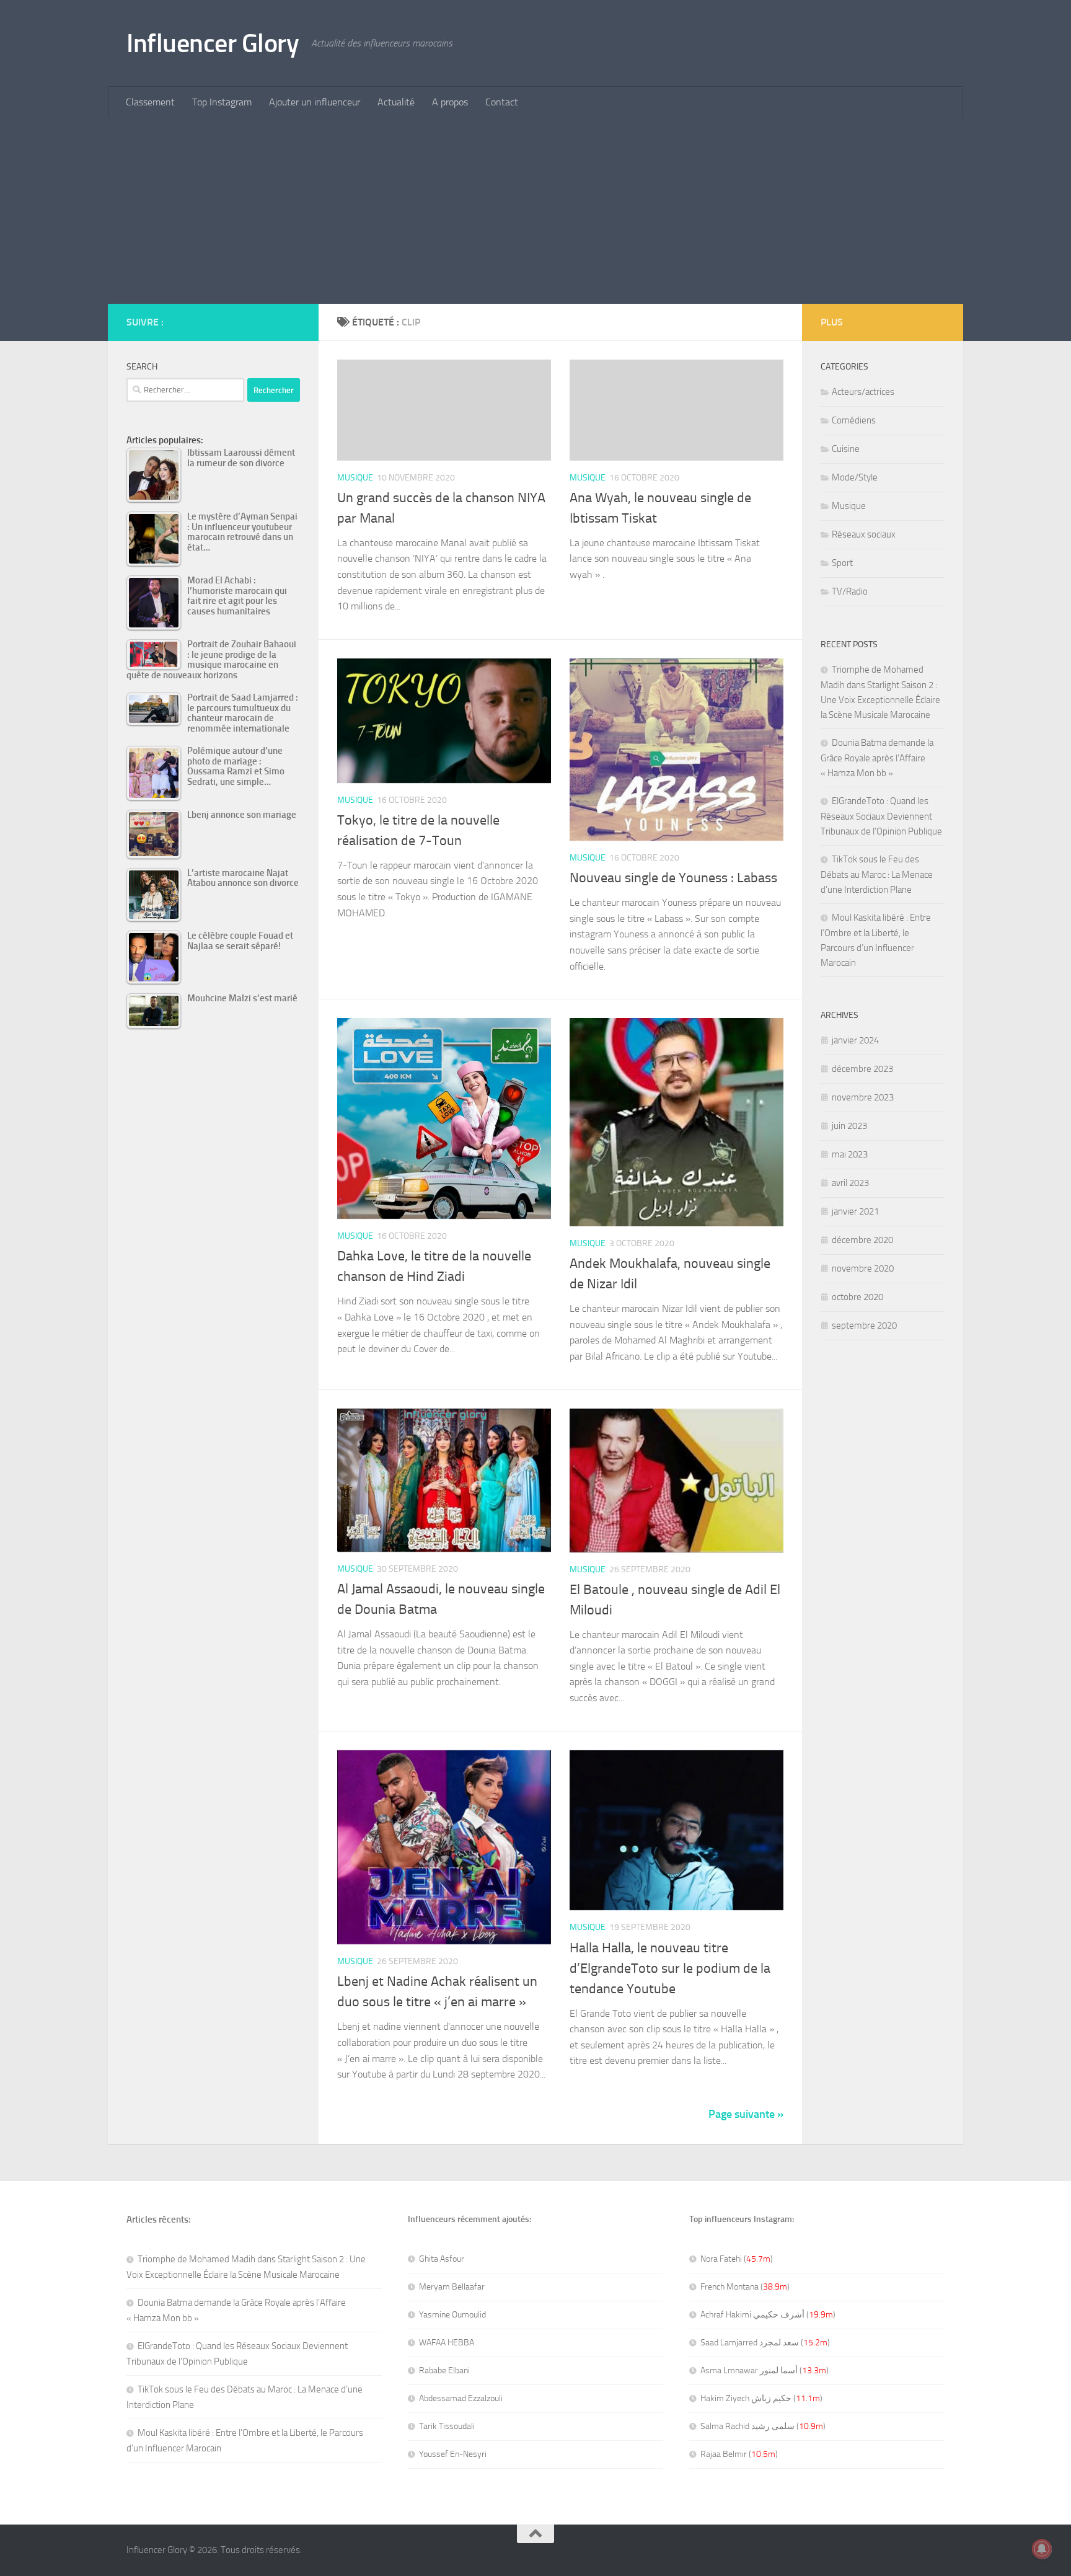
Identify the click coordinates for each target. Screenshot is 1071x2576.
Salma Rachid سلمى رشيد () (763, 2426)
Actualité (396, 102)
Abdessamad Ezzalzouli (461, 2398)
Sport (842, 563)
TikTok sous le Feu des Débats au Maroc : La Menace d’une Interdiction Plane (877, 874)
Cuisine (846, 449)
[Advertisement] (535, 211)
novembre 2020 (863, 1268)
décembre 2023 (862, 1069)
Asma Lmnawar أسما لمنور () (765, 2370)
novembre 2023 (863, 1097)
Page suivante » (746, 2114)
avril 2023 (850, 1183)
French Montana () (745, 2287)
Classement (150, 102)
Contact (502, 102)
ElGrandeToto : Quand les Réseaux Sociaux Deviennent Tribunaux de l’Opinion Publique (881, 816)
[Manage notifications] (1042, 2549)
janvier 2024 (855, 1040)
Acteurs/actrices (863, 392)
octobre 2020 (857, 1297)
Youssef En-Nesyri (453, 2454)
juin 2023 (849, 1126)
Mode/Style (855, 477)
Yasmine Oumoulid (452, 2315)
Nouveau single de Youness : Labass (673, 878)
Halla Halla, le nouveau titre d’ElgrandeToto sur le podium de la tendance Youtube (670, 1968)
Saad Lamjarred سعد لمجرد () (765, 2343)
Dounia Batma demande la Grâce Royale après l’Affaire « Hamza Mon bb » (877, 758)
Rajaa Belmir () (739, 2454)
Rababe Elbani (444, 2370)
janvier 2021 (855, 1211)
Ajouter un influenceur (315, 102)
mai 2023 (850, 1154)
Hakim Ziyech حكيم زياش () (761, 2398)
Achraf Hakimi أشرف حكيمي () (768, 2315)
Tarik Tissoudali (447, 2426)
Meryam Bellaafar (452, 2287)
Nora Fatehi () (737, 2259)
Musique (355, 478)
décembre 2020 (862, 1240)
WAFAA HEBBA (447, 2343)
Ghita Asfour (442, 2259)
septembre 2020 (864, 1326)
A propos (450, 102)
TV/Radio (850, 591)
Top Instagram (222, 102)
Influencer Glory (213, 43)
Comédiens (854, 420)
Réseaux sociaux (864, 534)
